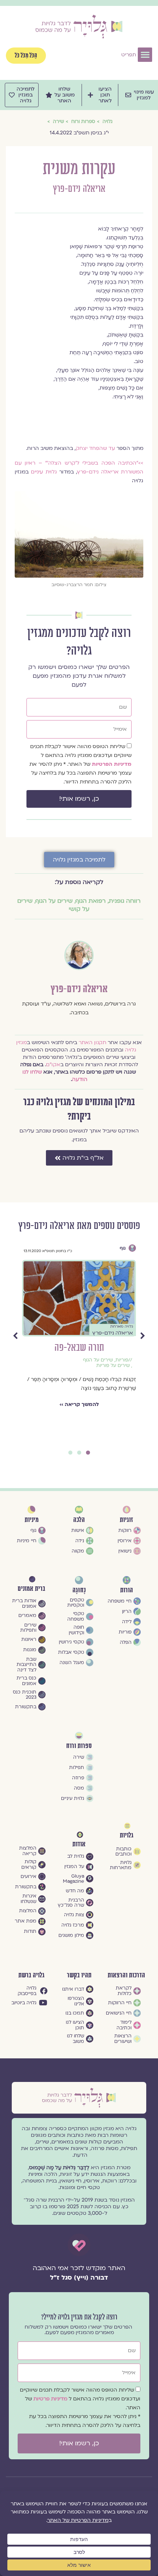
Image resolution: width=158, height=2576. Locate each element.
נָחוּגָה (79, 1590)
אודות (79, 1844)
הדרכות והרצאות (126, 1975)
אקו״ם (53, 1065)
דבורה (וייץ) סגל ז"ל (79, 2278)
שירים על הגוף (54, 901)
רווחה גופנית (125, 901)
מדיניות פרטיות (51, 2399)
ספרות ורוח (114, 1248)
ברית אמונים (31, 1589)
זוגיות (126, 1520)
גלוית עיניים (44, 472)
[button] (145, 55)
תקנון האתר (92, 1042)
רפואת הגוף (91, 901)
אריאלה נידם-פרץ (79, 189)
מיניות (32, 1520)
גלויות (127, 1835)
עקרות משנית (79, 1348)
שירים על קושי (117, 1377)
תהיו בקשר (79, 1975)
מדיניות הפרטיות (112, 764)
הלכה (79, 1520)
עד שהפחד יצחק (95, 448)
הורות (127, 1590)
